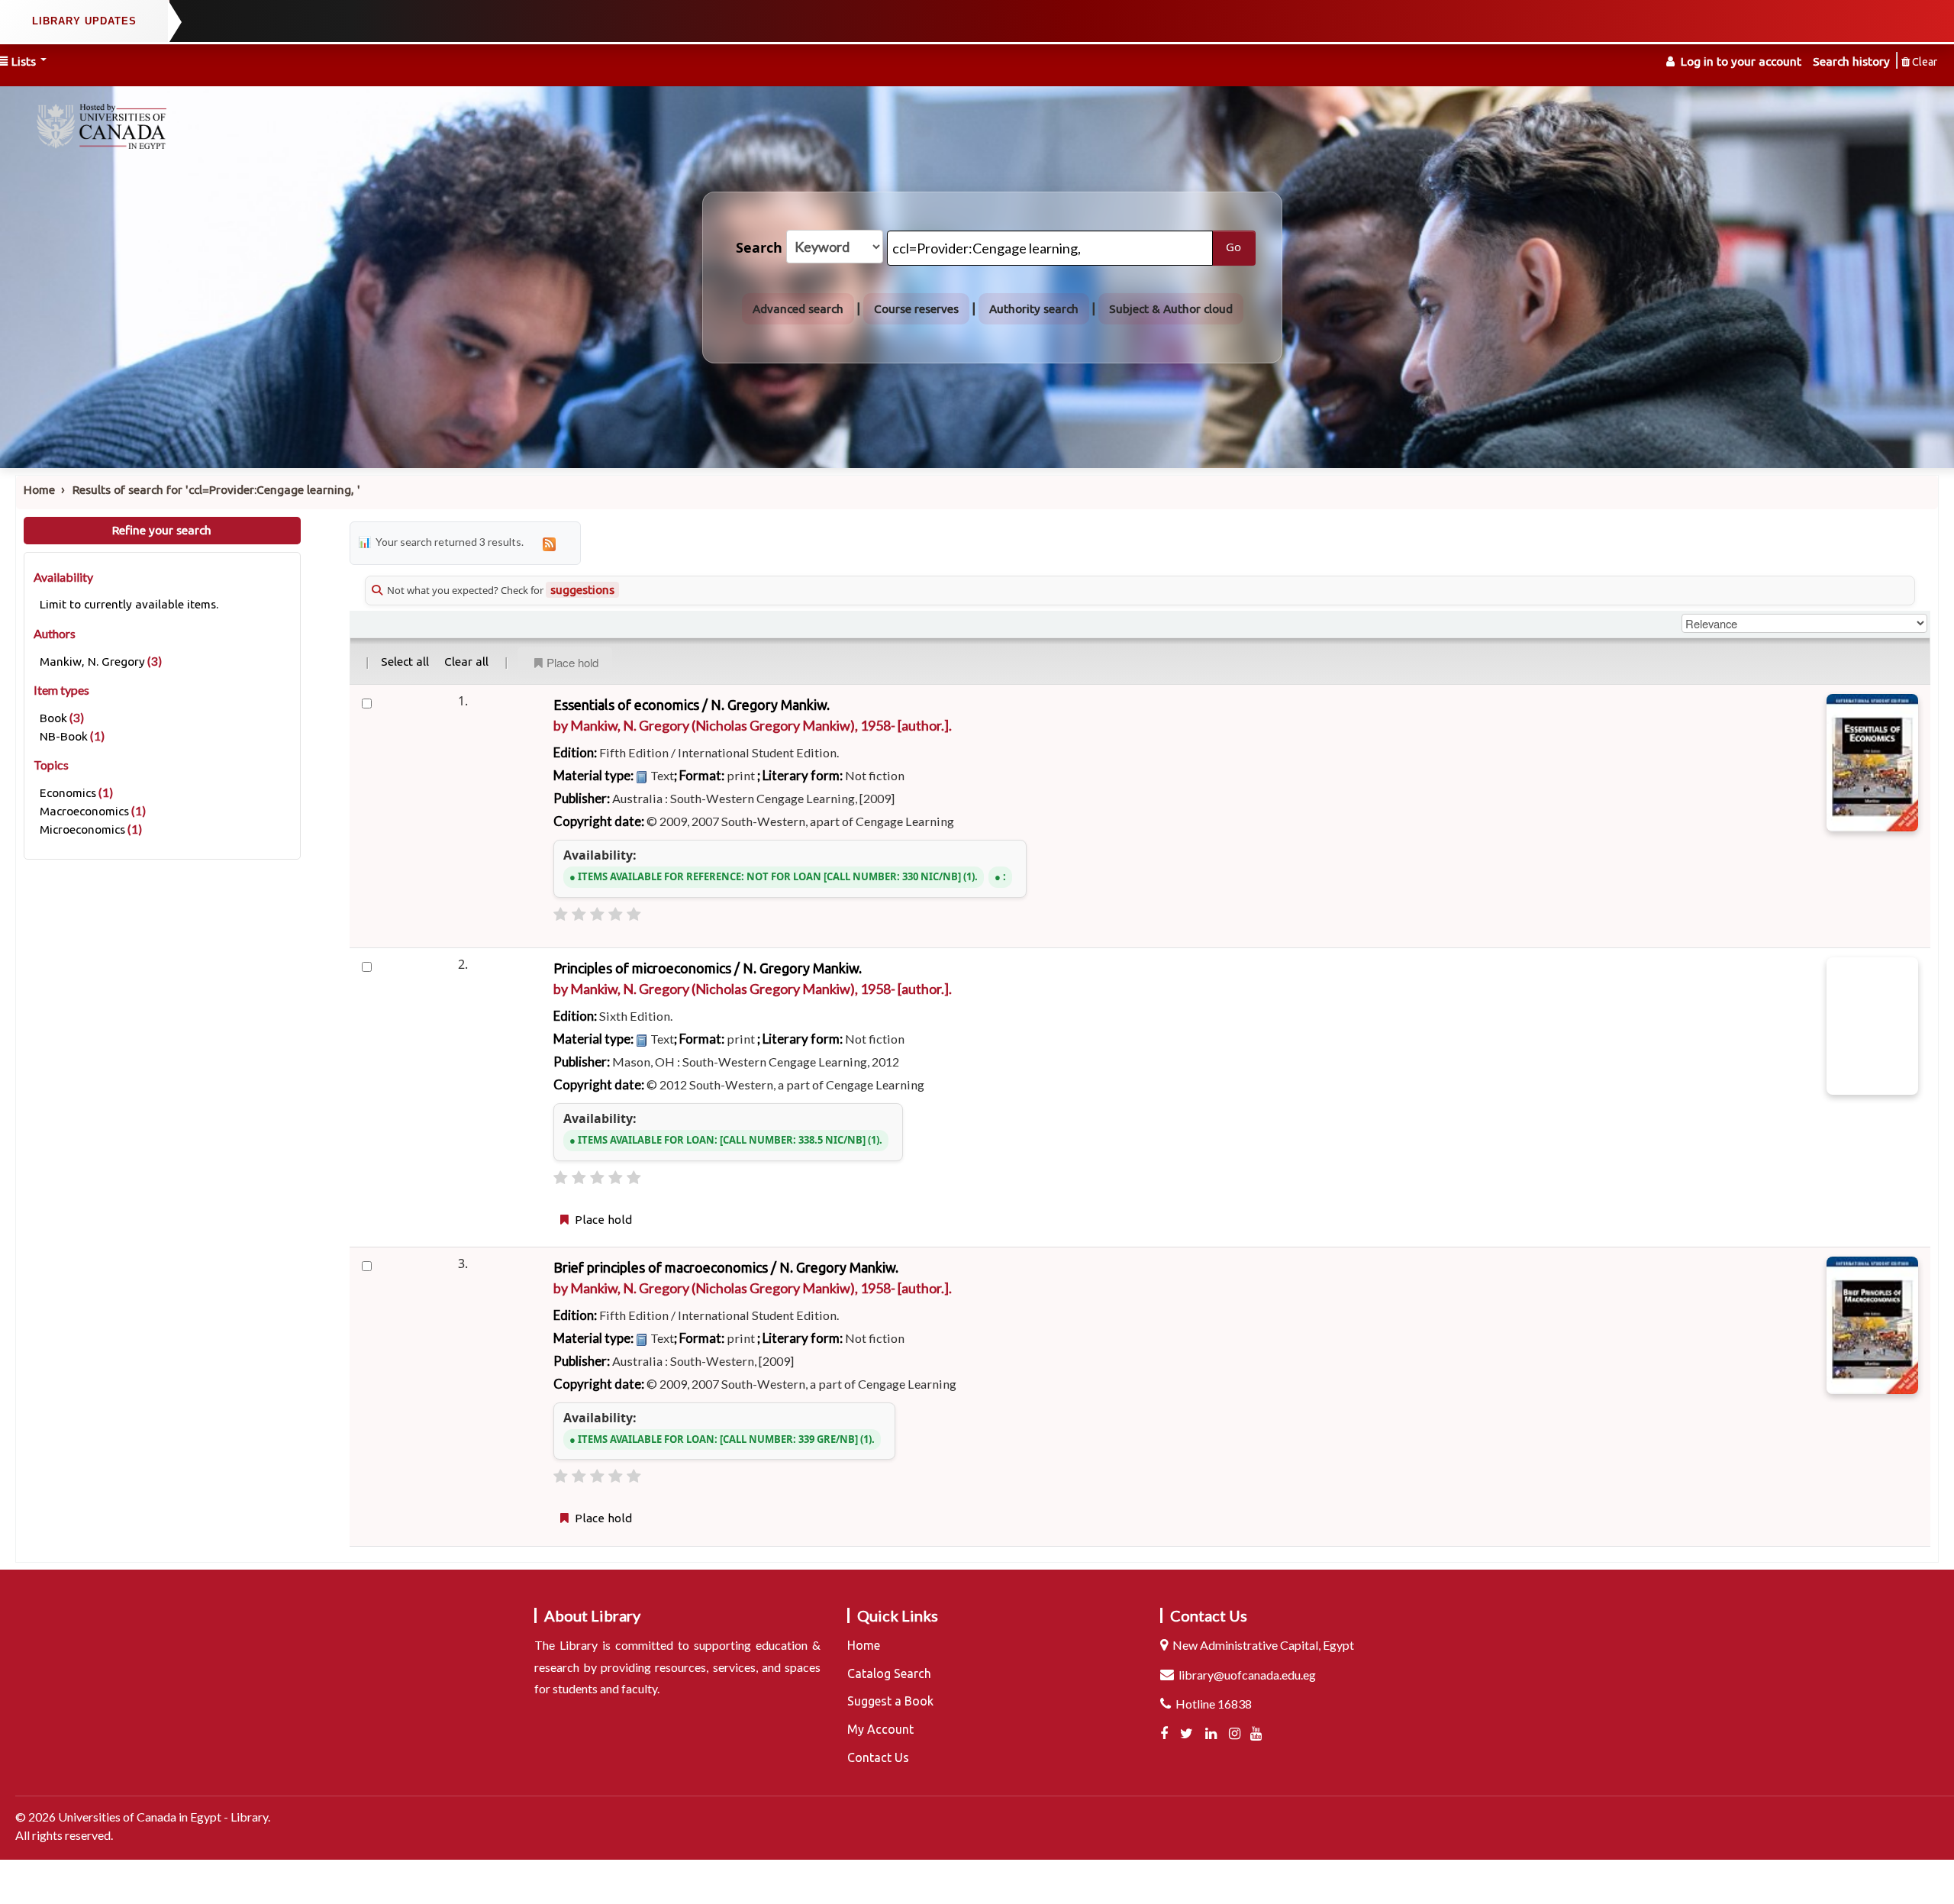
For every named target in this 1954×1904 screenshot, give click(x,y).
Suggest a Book (890, 1701)
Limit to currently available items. (129, 604)
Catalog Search (889, 1673)
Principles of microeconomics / (708, 968)
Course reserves (916, 309)
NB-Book (64, 736)
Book (53, 718)
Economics (68, 793)
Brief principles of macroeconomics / (726, 1267)
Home (39, 490)
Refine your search (162, 530)
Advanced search (798, 309)
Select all (405, 662)
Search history (1851, 61)
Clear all (466, 662)
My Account (880, 1729)
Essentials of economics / (692, 705)
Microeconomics (82, 829)
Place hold (572, 662)
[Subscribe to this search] (549, 543)
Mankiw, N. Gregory (92, 662)
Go (1233, 247)
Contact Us (878, 1757)
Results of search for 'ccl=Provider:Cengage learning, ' (216, 490)
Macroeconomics (84, 811)
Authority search (1034, 309)
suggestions (582, 590)
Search (759, 248)
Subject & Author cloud (1171, 309)
